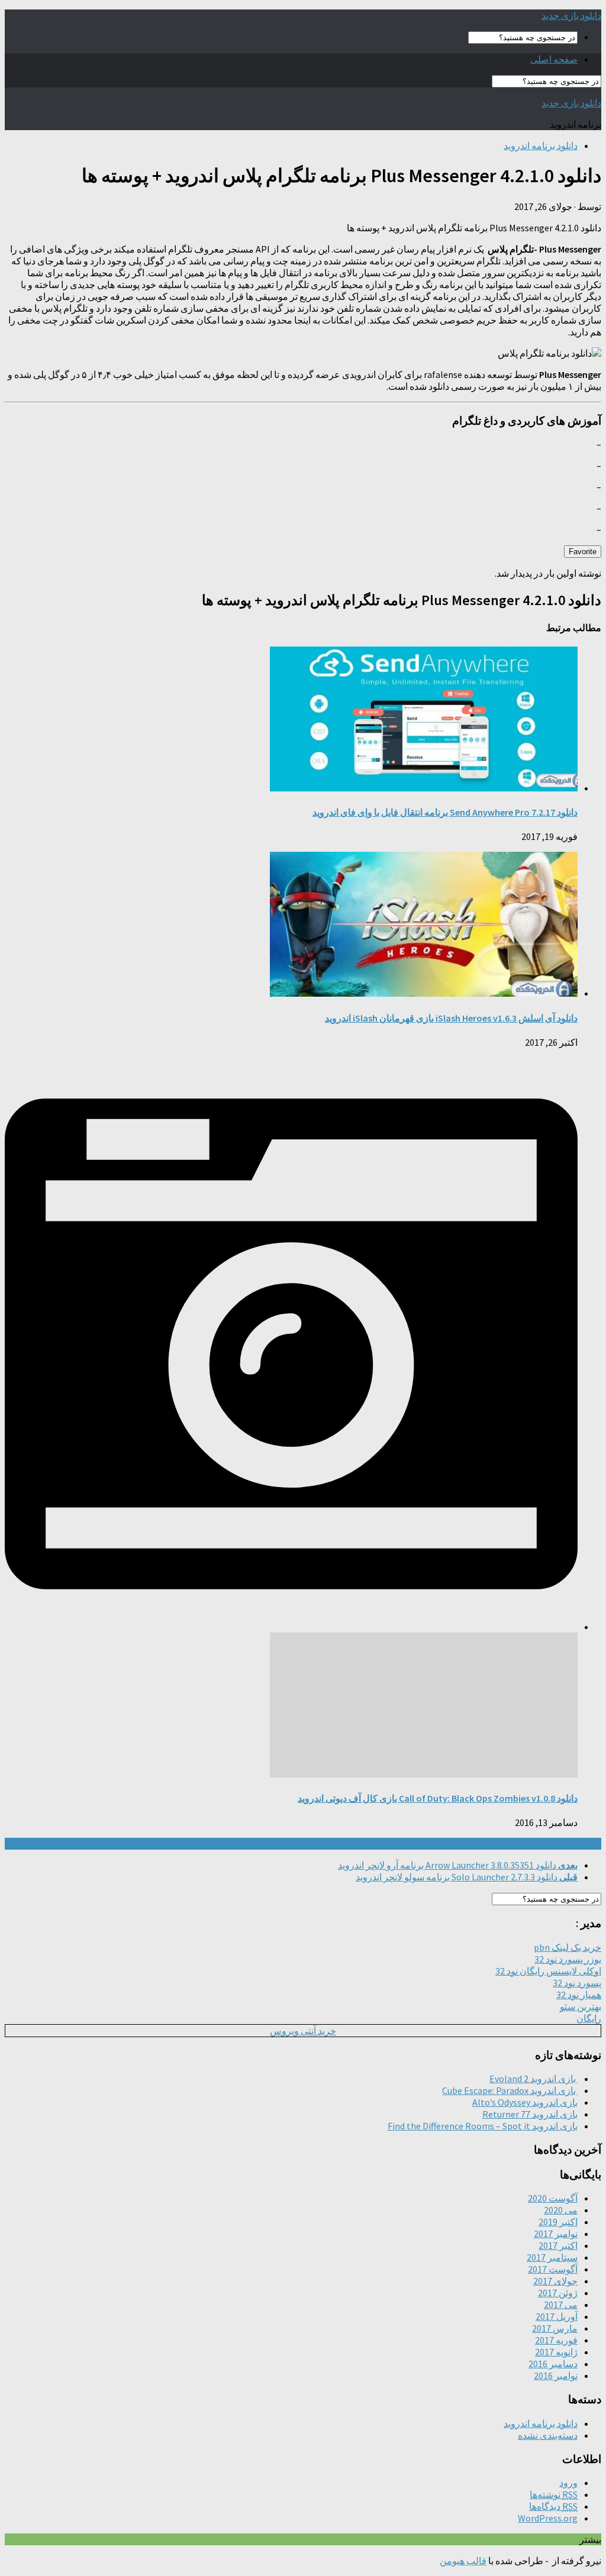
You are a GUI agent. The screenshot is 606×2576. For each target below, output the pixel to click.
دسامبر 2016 (553, 2364)
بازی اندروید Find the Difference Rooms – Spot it (483, 2126)
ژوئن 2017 (558, 2293)
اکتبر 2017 (558, 2245)
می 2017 (561, 2304)
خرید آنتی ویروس (303, 2031)
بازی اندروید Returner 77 (530, 2114)
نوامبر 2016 (556, 2375)
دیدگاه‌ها (553, 2506)
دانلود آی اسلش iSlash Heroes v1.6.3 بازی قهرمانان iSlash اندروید (451, 1018)
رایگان (589, 2018)
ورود (568, 2483)
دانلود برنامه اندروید (541, 146)
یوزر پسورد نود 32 (568, 1959)
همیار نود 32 (579, 1995)
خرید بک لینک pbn (568, 1947)
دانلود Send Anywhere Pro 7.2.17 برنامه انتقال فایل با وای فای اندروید (445, 812)
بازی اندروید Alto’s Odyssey (525, 2102)
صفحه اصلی (554, 59)
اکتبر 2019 (558, 2222)
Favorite (583, 552)
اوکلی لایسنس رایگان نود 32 (548, 1971)
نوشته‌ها (554, 2494)
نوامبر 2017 (556, 2234)
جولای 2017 (555, 2281)
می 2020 (561, 2210)
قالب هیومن (463, 2561)
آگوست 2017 (553, 2269)
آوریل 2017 (557, 2316)
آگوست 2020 (553, 2198)
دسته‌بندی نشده (548, 2435)
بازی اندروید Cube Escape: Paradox (510, 2090)
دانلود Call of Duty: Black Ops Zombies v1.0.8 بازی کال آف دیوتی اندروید (438, 1798)
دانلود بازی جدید (571, 15)
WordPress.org (548, 2518)
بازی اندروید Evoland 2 (534, 2079)
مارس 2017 (555, 2328)
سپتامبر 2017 (552, 2257)
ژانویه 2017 (556, 2352)
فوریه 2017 (556, 2340)
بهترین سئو (581, 2006)
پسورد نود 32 (577, 1983)
